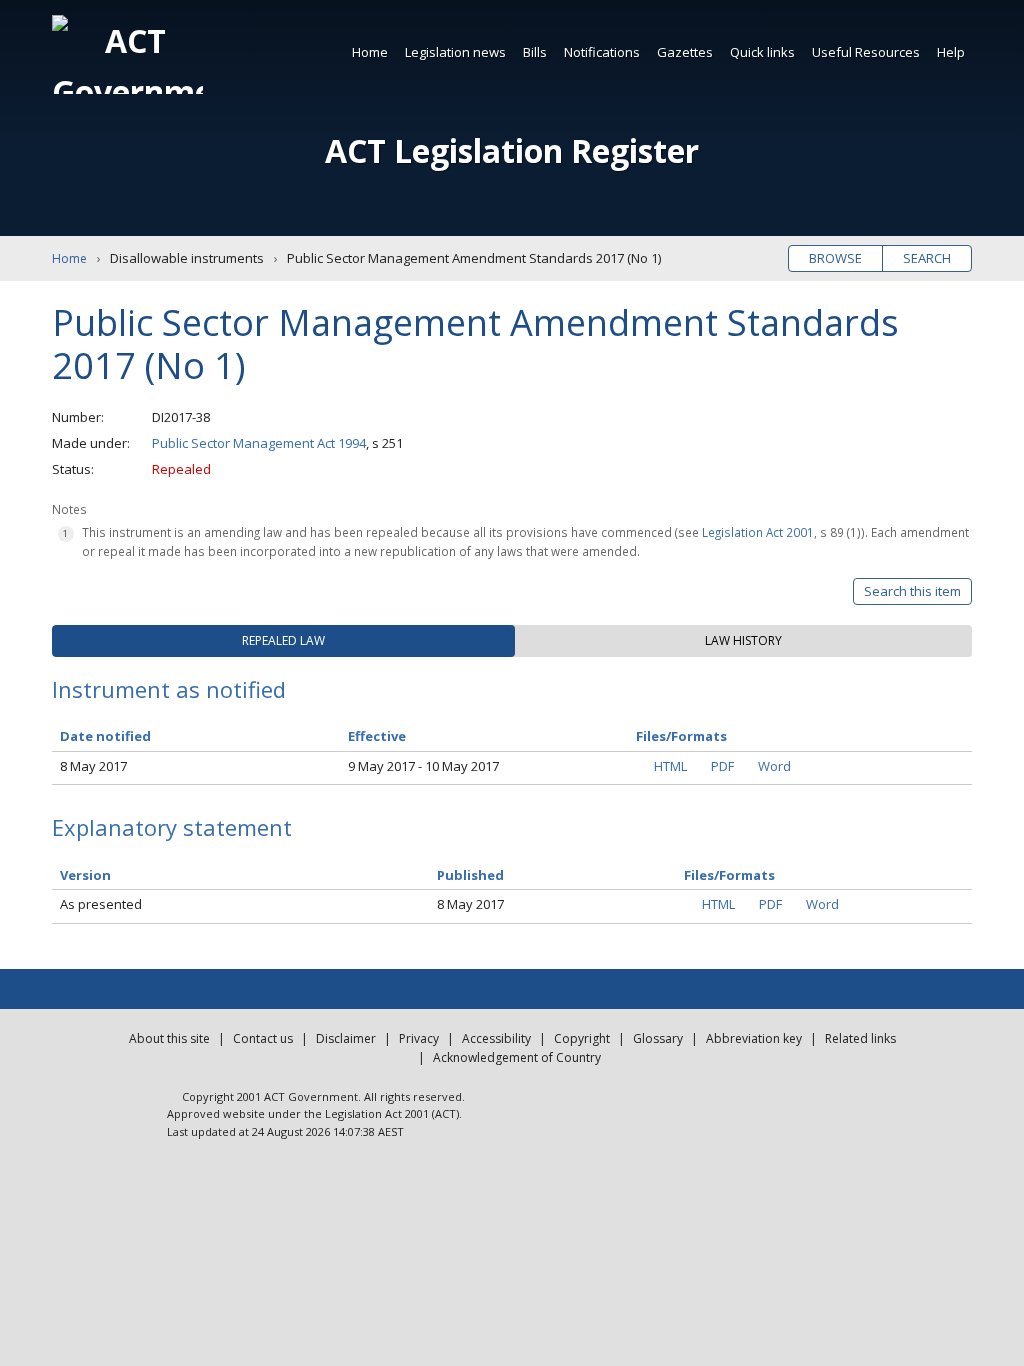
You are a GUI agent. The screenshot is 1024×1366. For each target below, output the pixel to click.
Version (85, 875)
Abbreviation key (754, 1038)
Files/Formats (729, 875)
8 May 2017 (93, 766)
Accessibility (496, 1038)
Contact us (263, 1038)
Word (774, 766)
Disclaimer (346, 1038)
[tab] (283, 641)
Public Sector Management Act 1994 (259, 443)
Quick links (762, 52)
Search (927, 258)
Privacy (419, 1038)
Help (951, 52)
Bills (535, 52)
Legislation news (455, 52)
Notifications (602, 52)
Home (370, 52)
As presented (101, 904)
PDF (722, 766)
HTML (670, 766)
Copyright (582, 1038)
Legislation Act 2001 (758, 532)
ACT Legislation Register (512, 150)
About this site (169, 1038)
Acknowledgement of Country (517, 1057)
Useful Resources (866, 52)
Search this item (912, 591)
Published (470, 875)
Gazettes (685, 52)
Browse (835, 258)
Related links (860, 1038)
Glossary (658, 1038)
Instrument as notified (169, 689)
